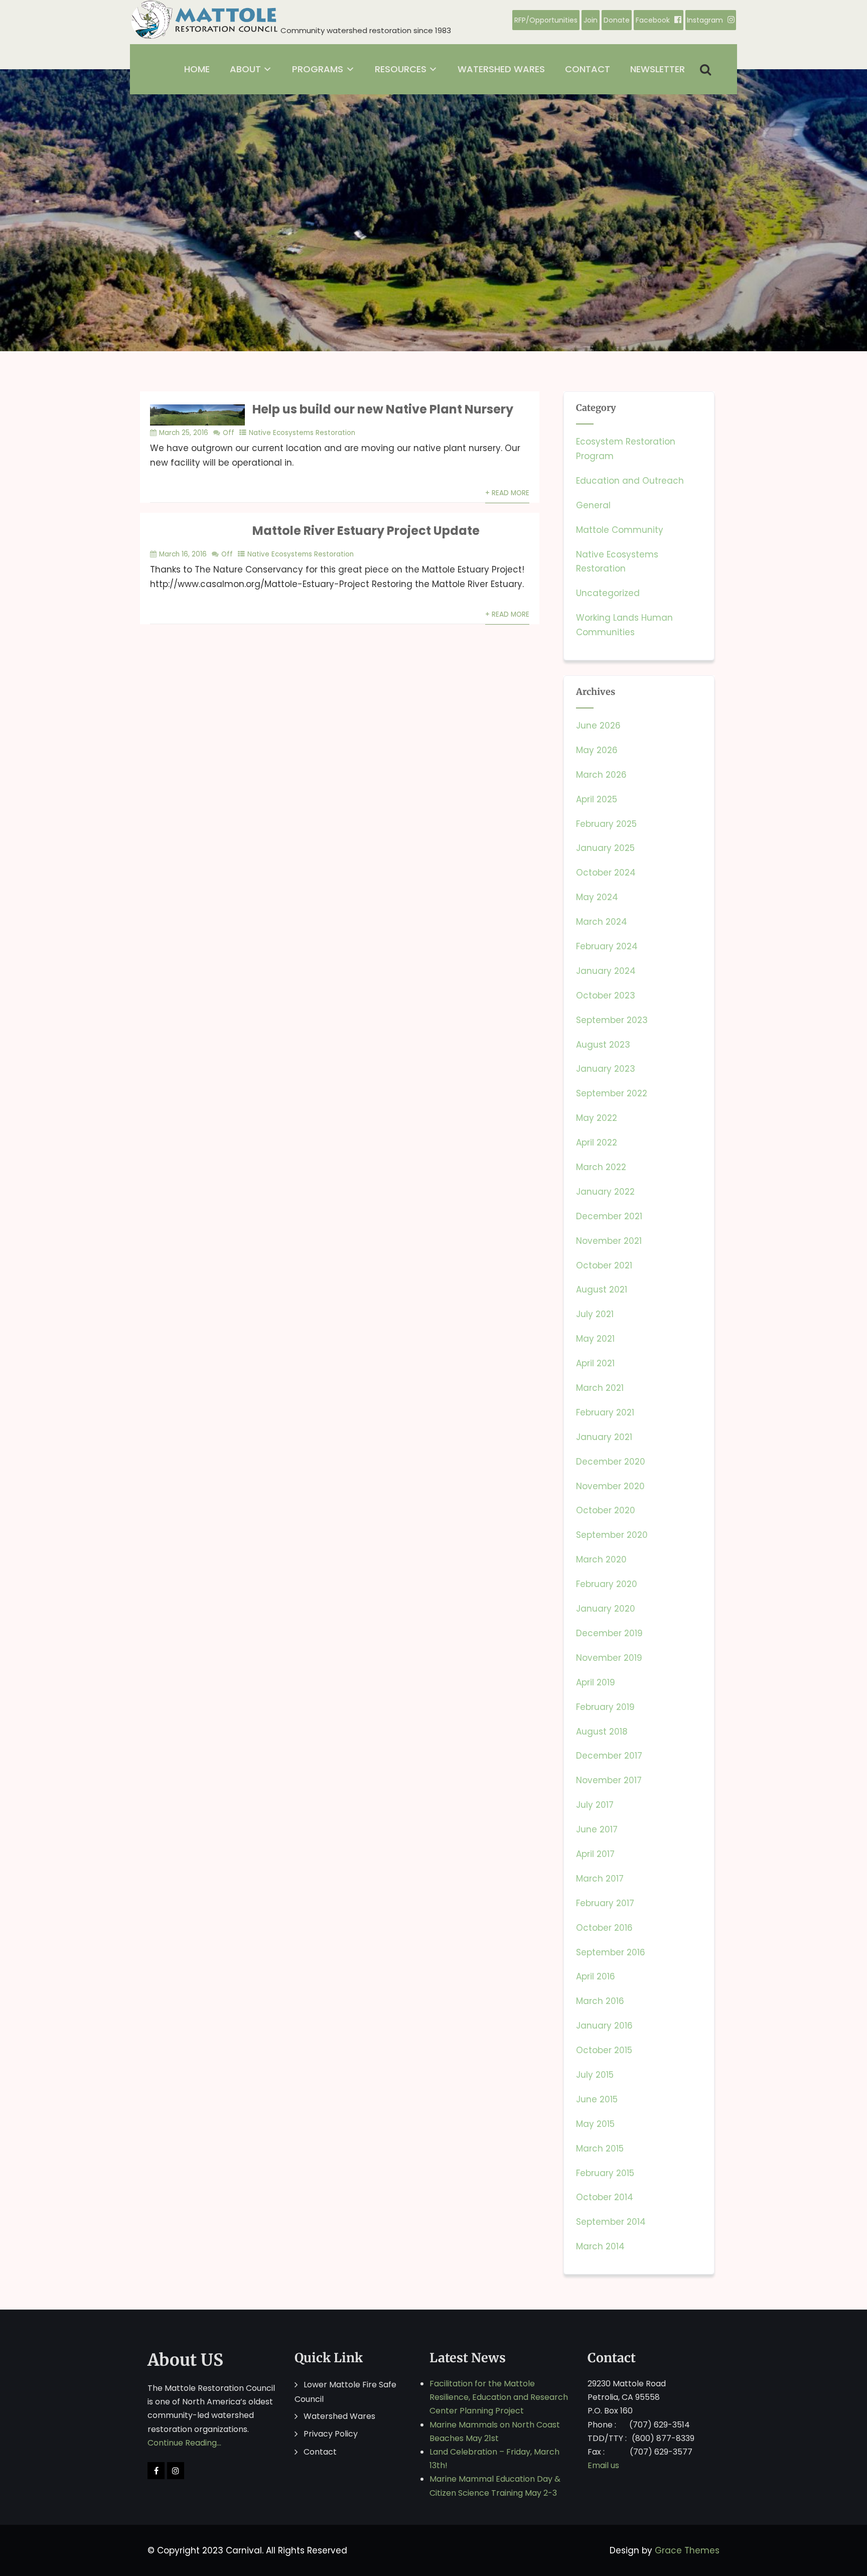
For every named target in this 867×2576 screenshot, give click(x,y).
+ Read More (507, 493)
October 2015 (604, 2050)
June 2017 (597, 1829)
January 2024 (606, 971)
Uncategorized (608, 593)
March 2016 (600, 2001)
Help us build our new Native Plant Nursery (383, 409)
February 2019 (605, 1707)
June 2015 (597, 2099)
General (593, 505)
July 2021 (595, 1314)
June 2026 (598, 726)
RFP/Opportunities (546, 20)
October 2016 (604, 1928)
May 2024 (597, 897)
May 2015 (595, 2124)
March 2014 (600, 2246)
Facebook (653, 20)
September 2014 (611, 2222)
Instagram (705, 20)
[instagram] (176, 2471)
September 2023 (612, 1020)
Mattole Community (620, 530)
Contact (320, 2452)
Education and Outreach (630, 481)
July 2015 (595, 2075)
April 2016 (596, 1976)
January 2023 (606, 1069)
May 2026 (597, 750)
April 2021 (595, 1363)
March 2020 (601, 1559)
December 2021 (609, 1216)
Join (591, 20)
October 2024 (606, 873)
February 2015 (605, 2173)
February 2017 (605, 1903)
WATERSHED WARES (501, 69)
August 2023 (603, 1045)
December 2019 (609, 1633)
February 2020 (607, 1584)
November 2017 (609, 1780)
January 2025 (605, 848)
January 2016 (604, 2026)
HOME (197, 69)
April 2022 (597, 1142)
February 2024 (607, 946)
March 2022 (601, 1167)
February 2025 (606, 824)
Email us (603, 2465)
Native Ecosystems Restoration (302, 433)
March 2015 (600, 2149)
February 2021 (605, 1412)
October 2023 (606, 995)
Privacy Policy (331, 2434)
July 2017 (595, 1805)
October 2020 (606, 1510)
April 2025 (597, 799)
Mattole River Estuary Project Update (366, 531)
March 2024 (602, 922)
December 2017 (609, 1756)
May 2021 (595, 1339)
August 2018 (602, 1732)
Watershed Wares (339, 2416)
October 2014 (605, 2197)
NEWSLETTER (658, 69)
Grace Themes (687, 2550)
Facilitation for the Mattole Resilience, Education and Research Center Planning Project (499, 2397)
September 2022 (612, 1093)
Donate (617, 20)
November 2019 (609, 1658)
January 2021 (604, 1437)
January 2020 (606, 1609)
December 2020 (611, 1462)
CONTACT (588, 69)
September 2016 (611, 1952)
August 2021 (602, 1290)
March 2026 (601, 775)
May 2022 (597, 1118)
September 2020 (612, 1535)
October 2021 (604, 1265)
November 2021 (609, 1241)
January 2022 (605, 1192)
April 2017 (595, 1854)
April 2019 (596, 1682)
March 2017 (600, 1879)
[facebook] (156, 2471)
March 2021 (600, 1388)
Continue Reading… (184, 2443)
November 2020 (610, 1486)
